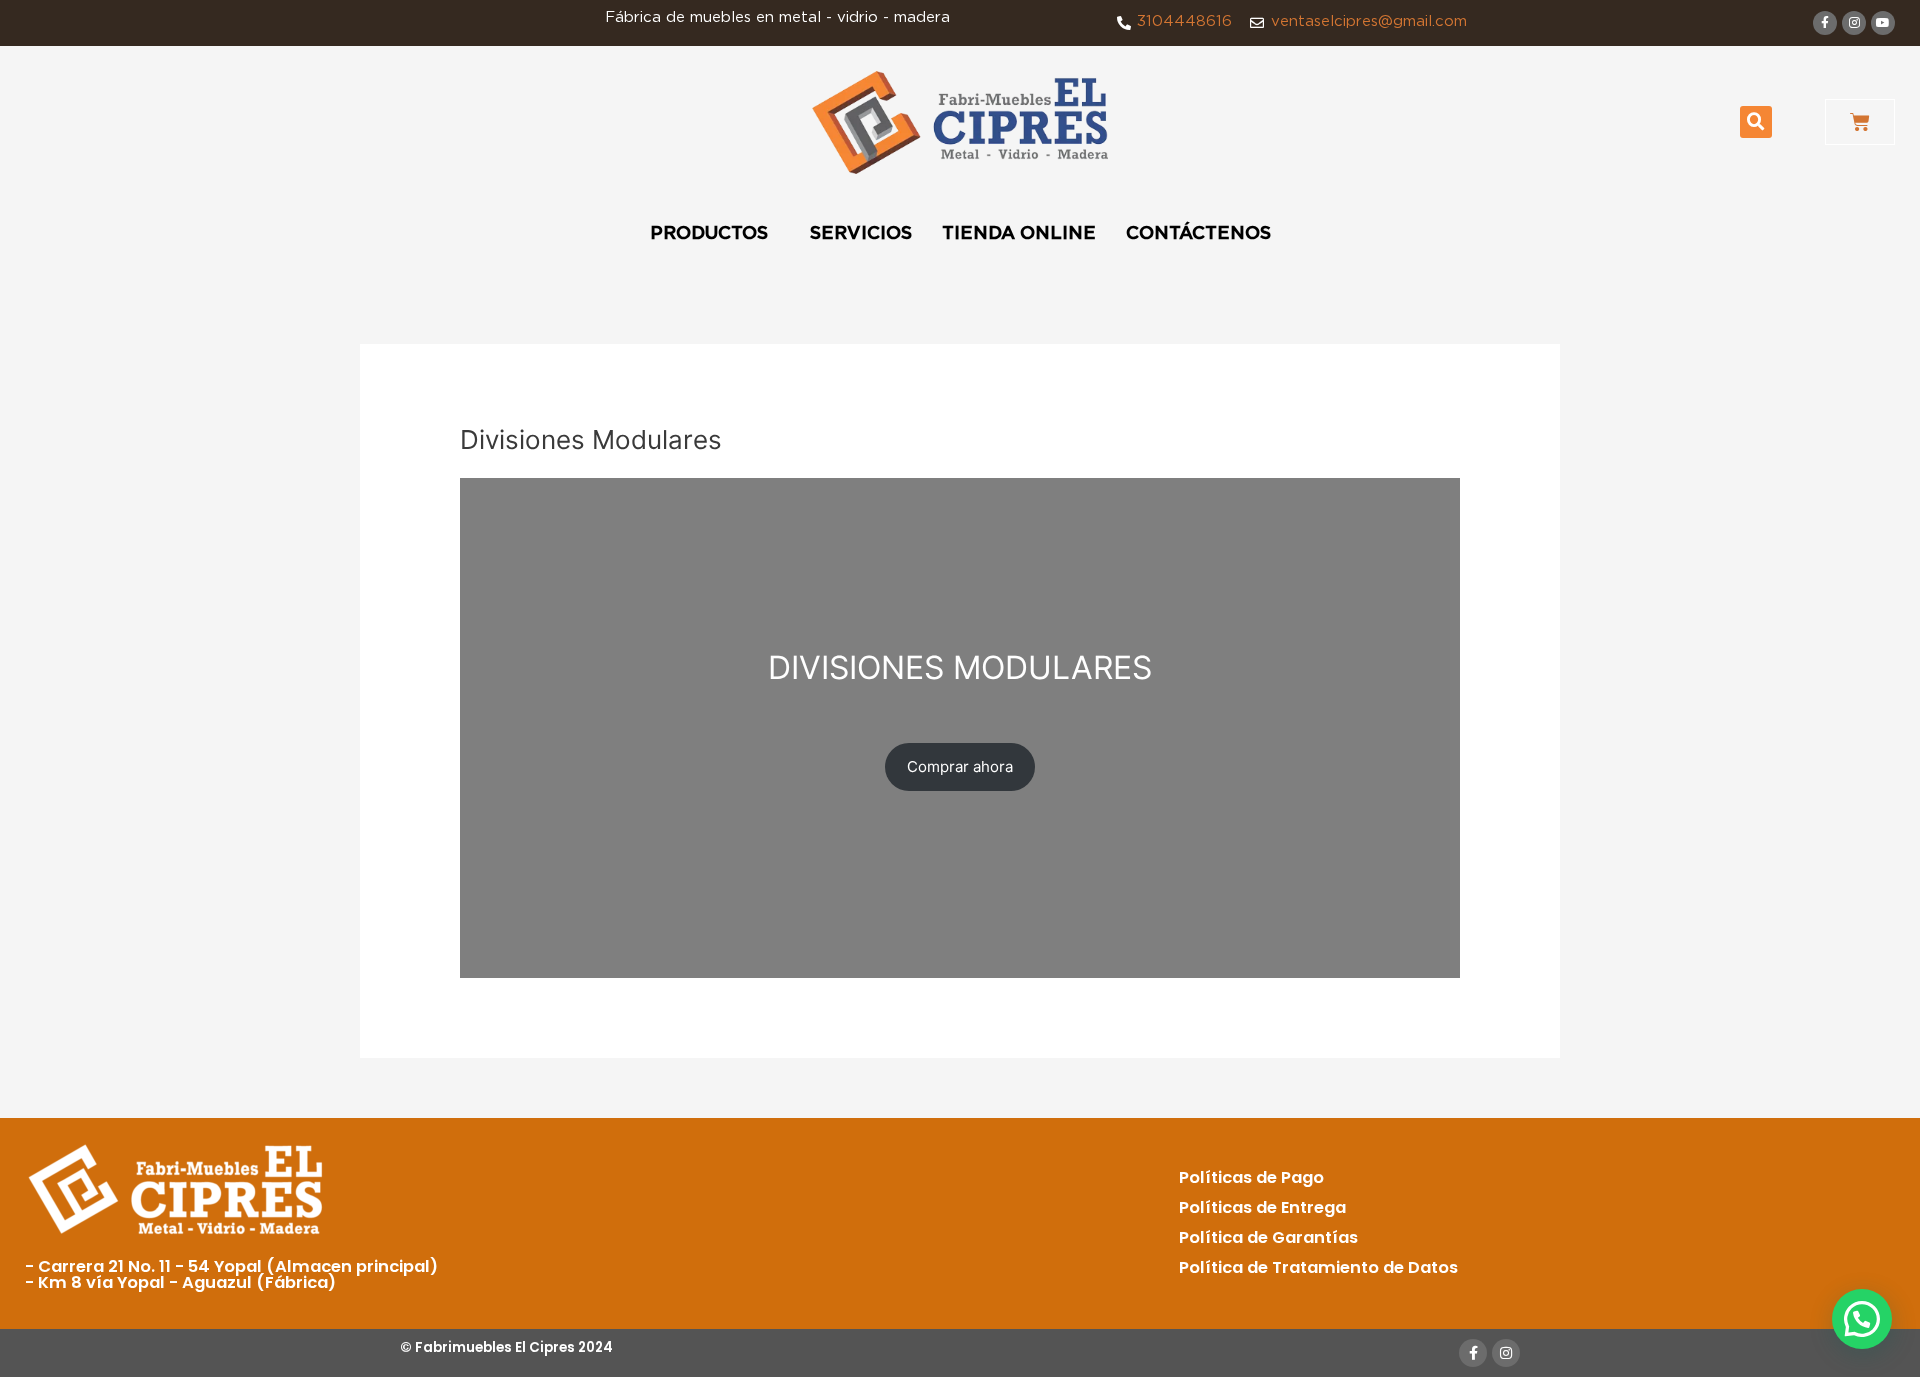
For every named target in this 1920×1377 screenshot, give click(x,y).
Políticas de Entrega (1262, 1207)
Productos (709, 234)
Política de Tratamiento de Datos (1318, 1267)
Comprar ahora (960, 766)
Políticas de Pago (1251, 1177)
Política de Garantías (1268, 1237)
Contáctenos (1198, 234)
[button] (1756, 122)
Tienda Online (1019, 234)
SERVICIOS (861, 234)
